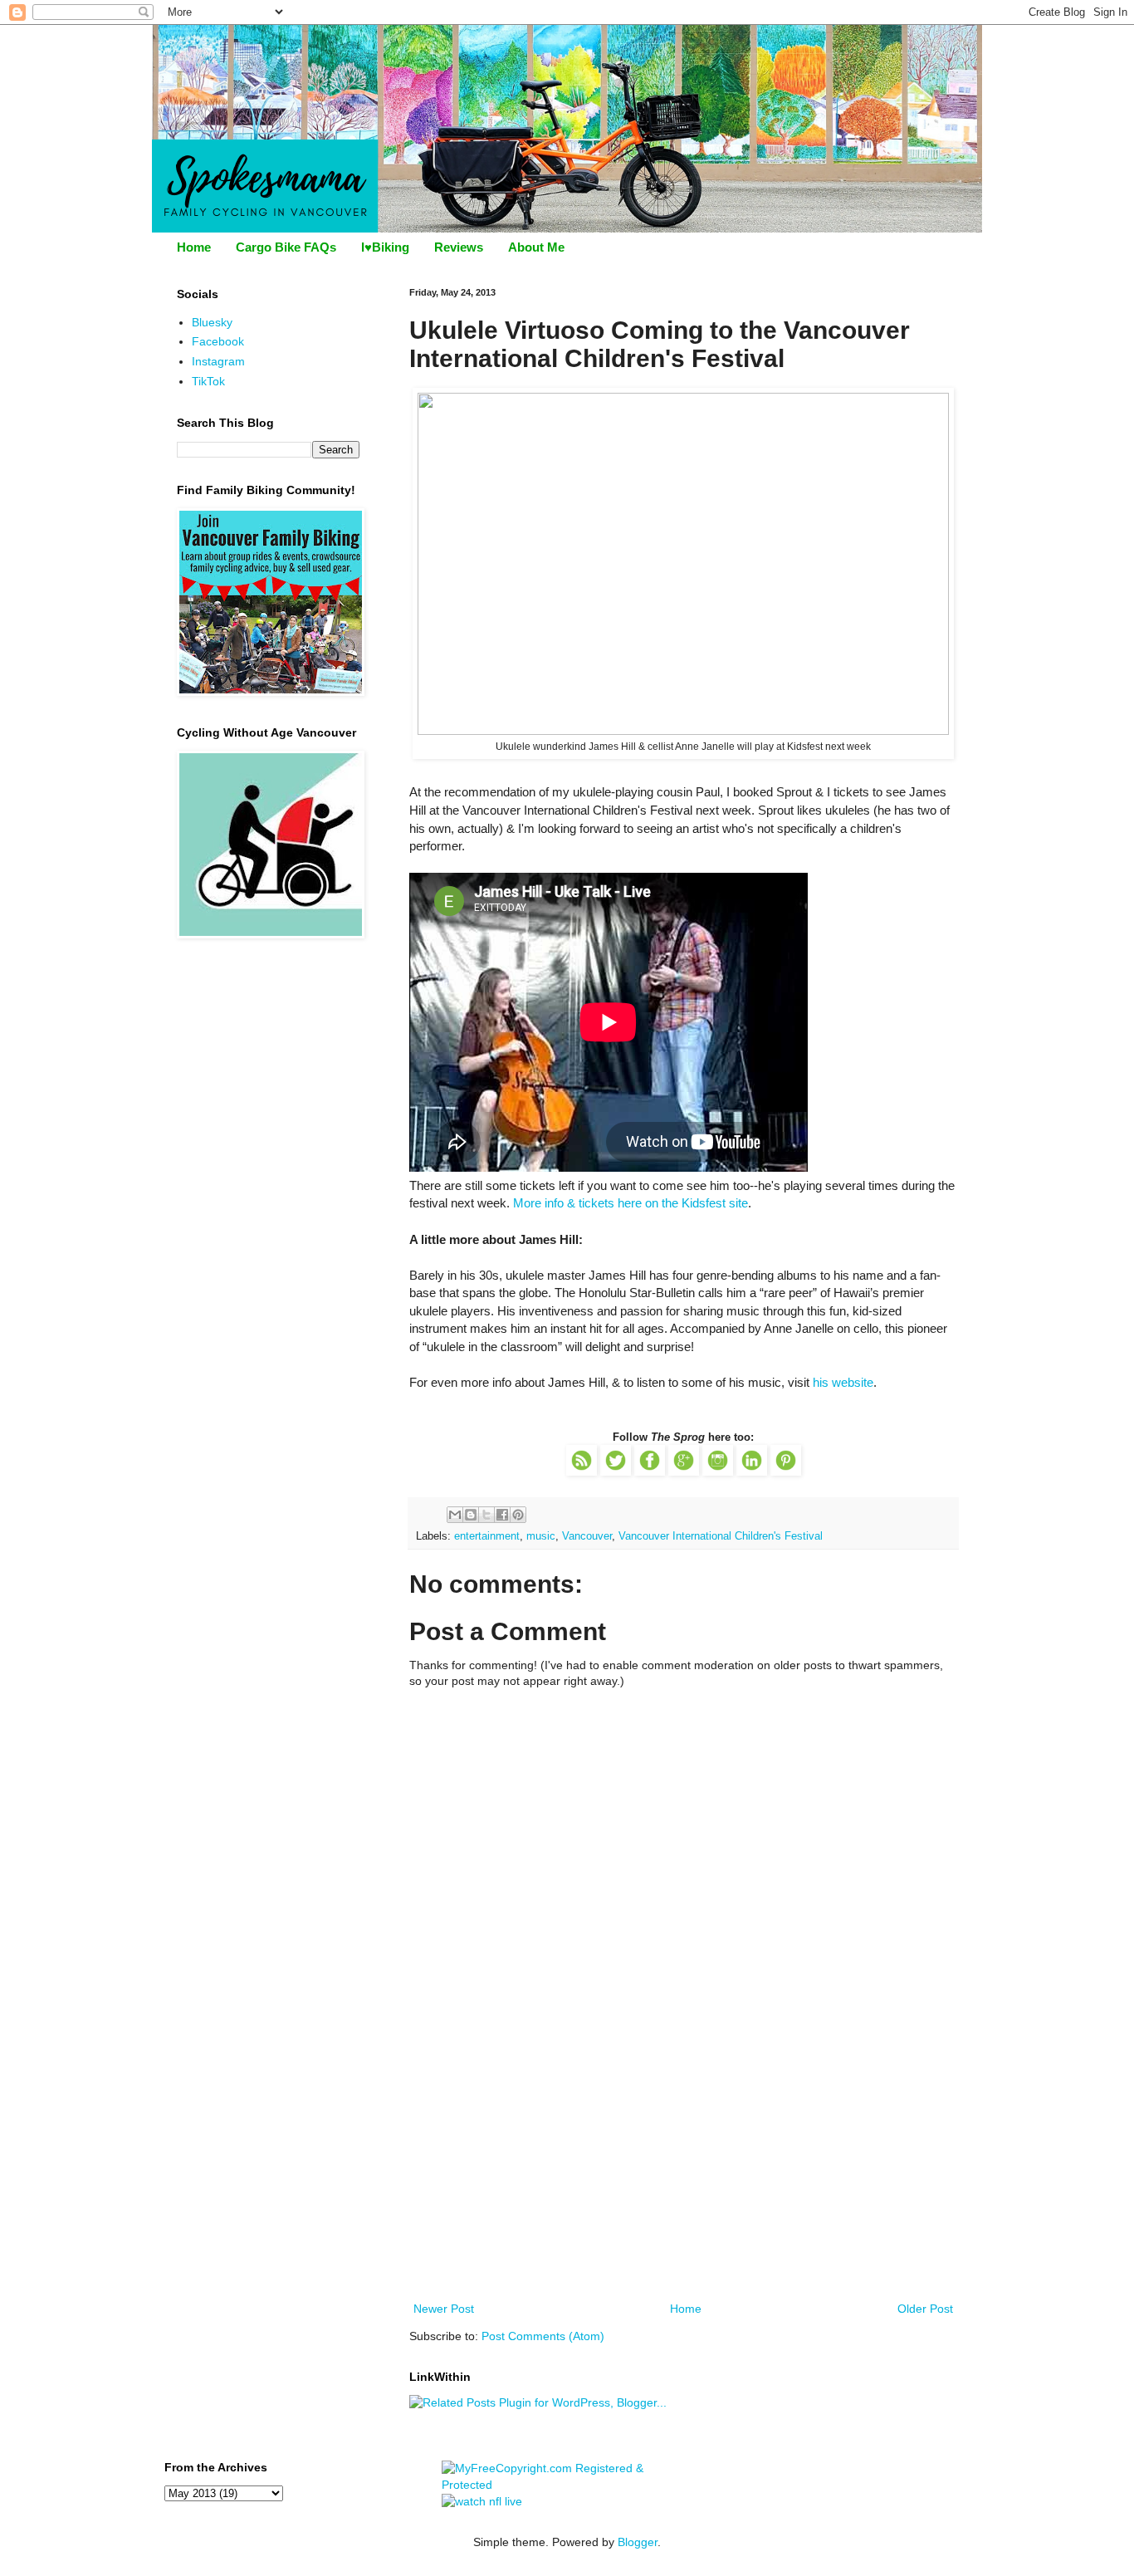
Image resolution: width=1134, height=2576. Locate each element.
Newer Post (444, 2309)
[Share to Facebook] (502, 1515)
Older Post (925, 2309)
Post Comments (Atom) (543, 2336)
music (541, 1536)
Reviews (459, 247)
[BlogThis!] (471, 1515)
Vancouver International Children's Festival (721, 1536)
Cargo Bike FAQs (286, 247)
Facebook (218, 341)
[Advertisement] (683, 2174)
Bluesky (212, 322)
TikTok (208, 381)
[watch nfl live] (482, 2501)
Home (194, 247)
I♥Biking (385, 247)
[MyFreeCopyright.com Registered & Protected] (567, 2485)
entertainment (487, 1536)
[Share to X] (486, 1515)
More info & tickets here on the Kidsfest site (631, 1203)
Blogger (638, 2542)
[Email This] (455, 1515)
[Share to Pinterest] (518, 1515)
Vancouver (587, 1536)
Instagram (218, 361)
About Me (536, 247)
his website (843, 1382)
